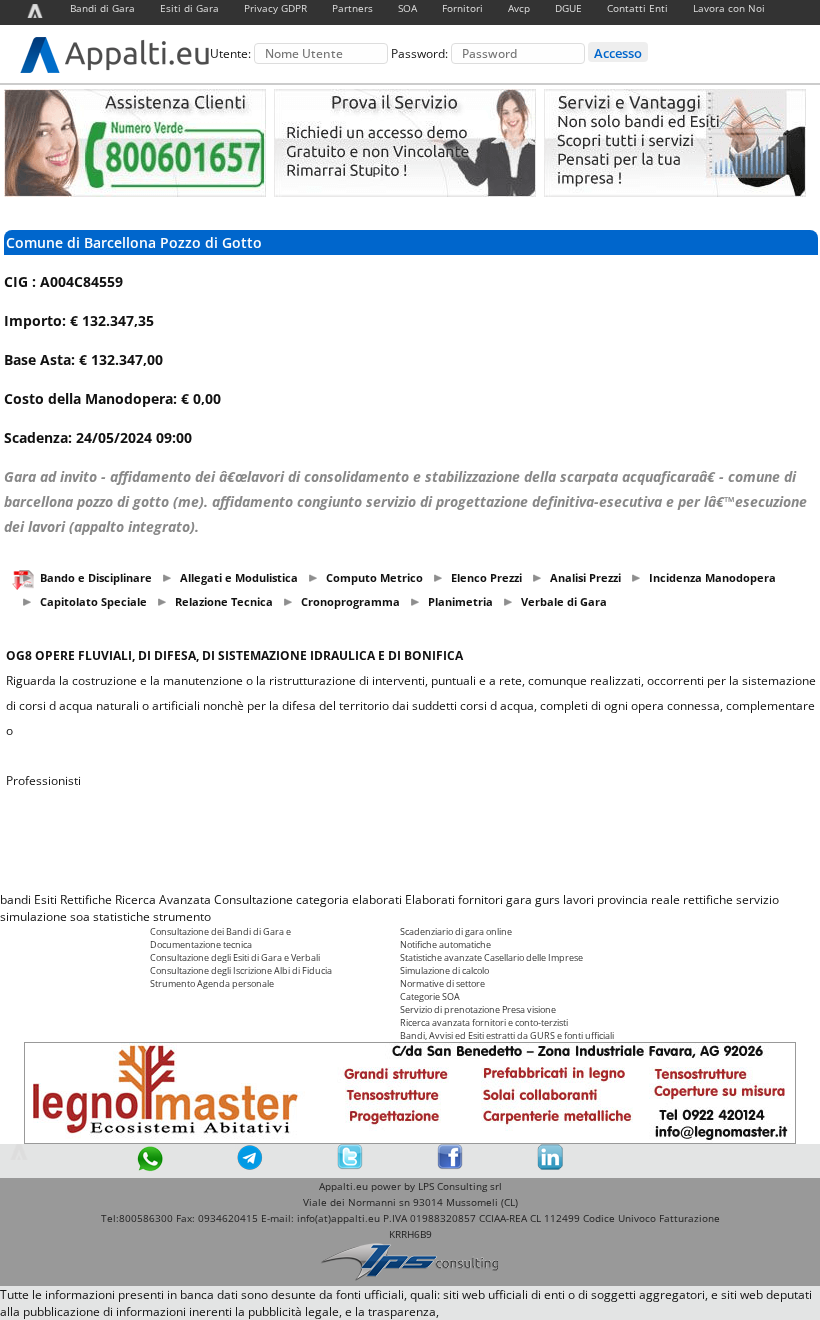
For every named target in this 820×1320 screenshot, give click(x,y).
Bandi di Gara (102, 8)
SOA (407, 8)
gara (519, 899)
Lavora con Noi (729, 8)
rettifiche (708, 899)
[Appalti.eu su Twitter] (350, 1165)
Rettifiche (86, 899)
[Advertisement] (410, 840)
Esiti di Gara (189, 8)
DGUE (568, 8)
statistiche (121, 916)
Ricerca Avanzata (163, 899)
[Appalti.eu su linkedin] (550, 1165)
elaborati (377, 899)
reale (665, 899)
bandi (15, 899)
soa (80, 916)
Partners (352, 8)
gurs (547, 899)
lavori (578, 899)
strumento (182, 916)
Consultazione (253, 899)
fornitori (480, 899)
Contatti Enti (637, 8)
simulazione (33, 916)
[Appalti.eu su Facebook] (450, 1165)
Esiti (45, 899)
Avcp (519, 8)
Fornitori (462, 8)
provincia (622, 899)
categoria (322, 899)
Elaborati (430, 899)
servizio (757, 899)
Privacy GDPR (275, 8)
